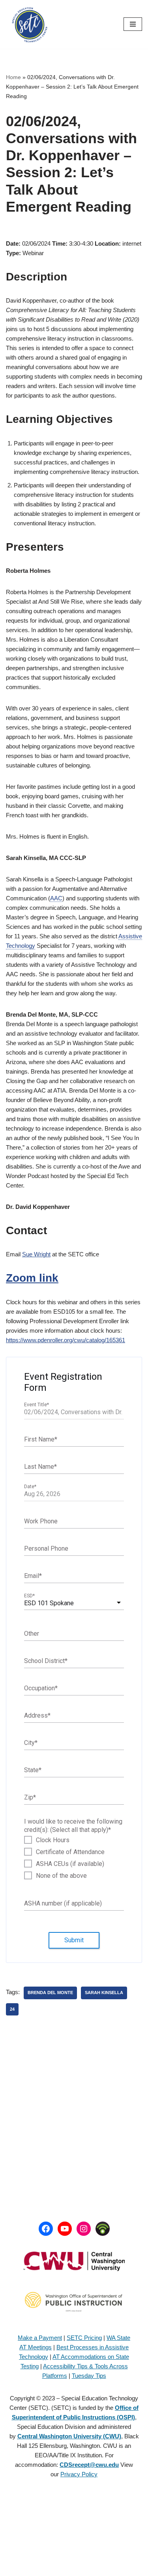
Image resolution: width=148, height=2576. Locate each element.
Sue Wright (36, 1254)
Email (33, 1575)
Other (32, 1633)
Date (30, 1487)
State (33, 1770)
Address (37, 1715)
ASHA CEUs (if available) (70, 1864)
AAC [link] (56, 898)
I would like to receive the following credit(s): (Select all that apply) (73, 1826)
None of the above (61, 1876)
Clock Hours (53, 1840)
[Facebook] (46, 2229)
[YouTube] (65, 2229)
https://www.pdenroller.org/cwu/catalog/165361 (66, 1340)
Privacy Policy (79, 2474)
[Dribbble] (103, 2229)
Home (13, 77)
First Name (41, 1439)
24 (12, 2009)
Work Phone (41, 1521)
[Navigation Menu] (133, 24)
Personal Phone (46, 1548)
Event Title (37, 1405)
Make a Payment (40, 2338)
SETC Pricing (84, 2338)
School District (46, 1660)
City (31, 1742)
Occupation (41, 1688)
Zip (30, 1797)
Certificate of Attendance (70, 1852)
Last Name (40, 1466)
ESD (29, 1596)
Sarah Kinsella (104, 1993)
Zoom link (32, 1278)
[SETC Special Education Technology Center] (30, 24)
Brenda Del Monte (50, 1993)
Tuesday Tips (89, 2376)
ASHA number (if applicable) (63, 1903)
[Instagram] (84, 2229)
